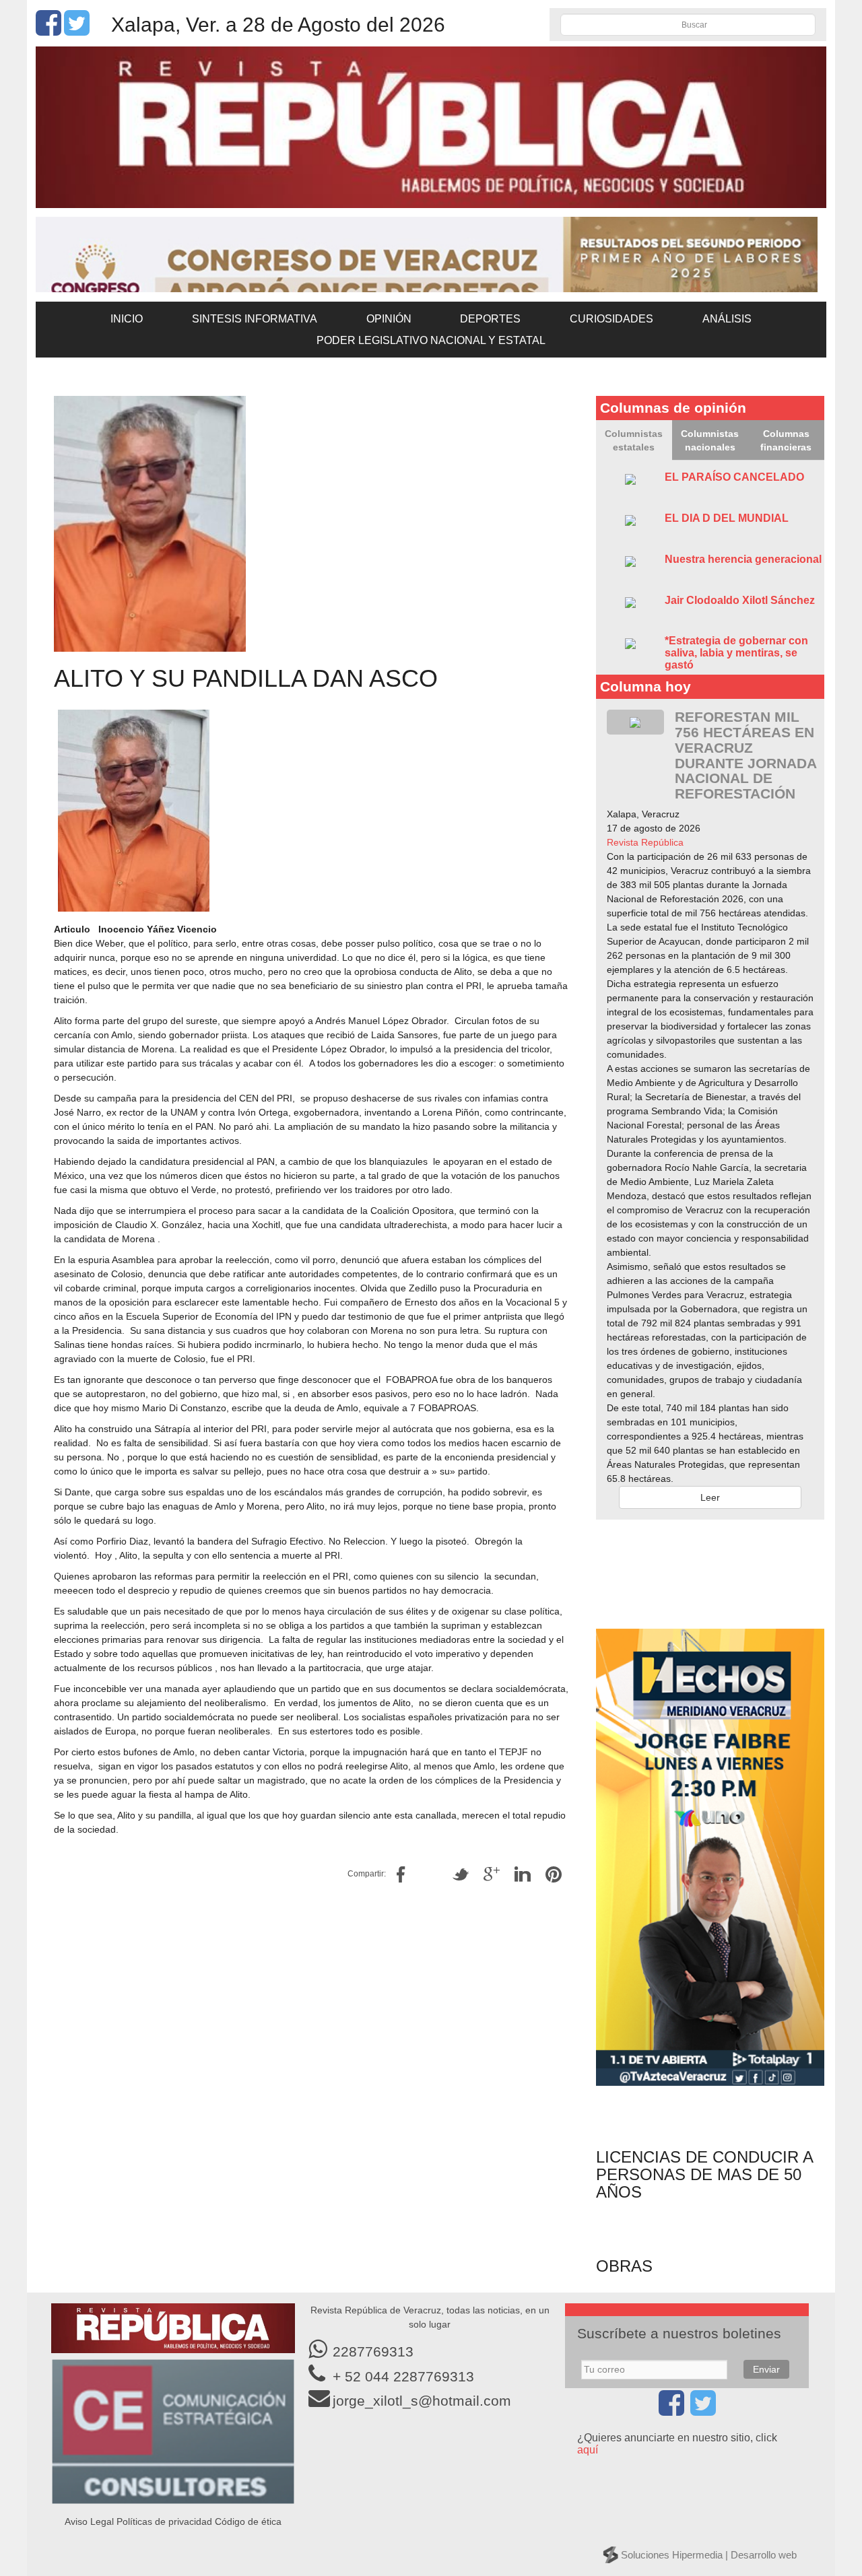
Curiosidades (611, 319)
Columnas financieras (786, 440)
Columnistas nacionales (710, 440)
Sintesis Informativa (255, 319)
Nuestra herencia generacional (743, 559)
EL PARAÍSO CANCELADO (734, 477)
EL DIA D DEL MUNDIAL (727, 518)
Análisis (727, 319)
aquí (588, 2450)
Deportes (490, 319)
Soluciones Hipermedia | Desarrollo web (709, 2555)
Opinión (389, 319)
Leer (710, 1497)
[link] (645, 842)
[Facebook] (48, 30)
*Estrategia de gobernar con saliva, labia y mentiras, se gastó (736, 652)
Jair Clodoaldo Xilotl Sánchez (740, 600)
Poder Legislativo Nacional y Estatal (431, 340)
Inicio (127, 319)
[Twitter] (77, 30)
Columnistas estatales (634, 440)
